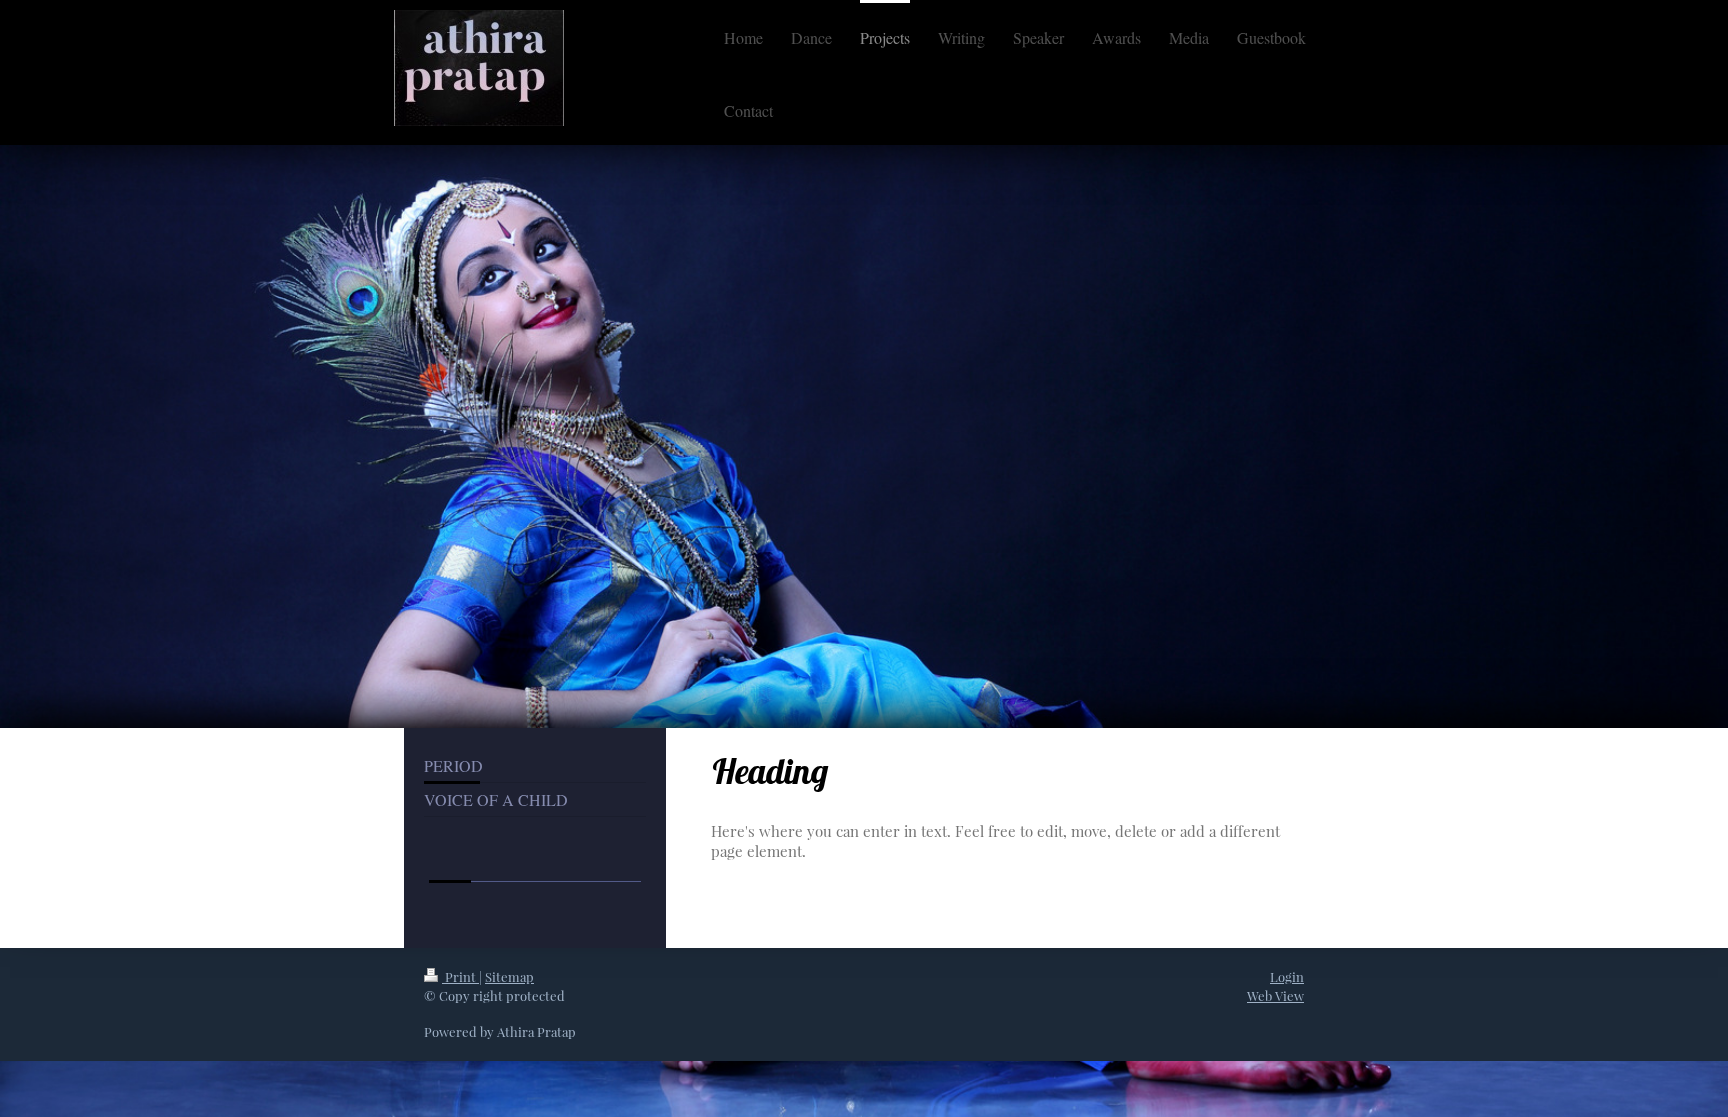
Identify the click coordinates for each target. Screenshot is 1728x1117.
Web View (1275, 995)
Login (1287, 976)
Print (460, 976)
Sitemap (509, 976)
